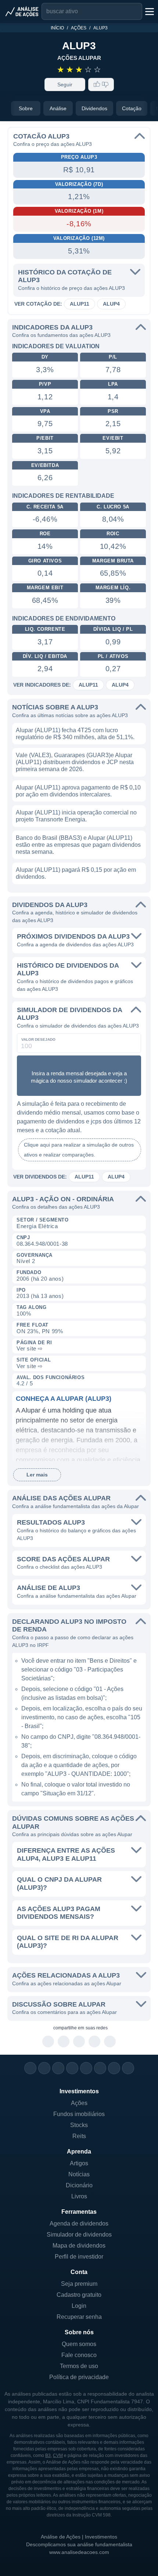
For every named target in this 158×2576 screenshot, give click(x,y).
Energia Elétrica (37, 1226)
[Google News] (100, 2068)
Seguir (65, 84)
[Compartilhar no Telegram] (64, 2042)
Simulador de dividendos (79, 2235)
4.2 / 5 (25, 1383)
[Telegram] (72, 2068)
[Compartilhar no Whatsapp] (48, 2042)
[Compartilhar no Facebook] (79, 2042)
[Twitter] (58, 2068)
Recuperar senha (79, 2317)
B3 (48, 2456)
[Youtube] (86, 2068)
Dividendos (94, 108)
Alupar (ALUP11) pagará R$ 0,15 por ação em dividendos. (76, 873)
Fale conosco (79, 2355)
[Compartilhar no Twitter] (95, 2042)
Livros (79, 2196)
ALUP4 (111, 304)
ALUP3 (100, 28)
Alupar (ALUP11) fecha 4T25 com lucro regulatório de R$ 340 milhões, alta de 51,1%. (75, 734)
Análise (58, 108)
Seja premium (79, 2284)
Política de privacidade (79, 2377)
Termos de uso (79, 2366)
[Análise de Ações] (22, 11)
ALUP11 (80, 304)
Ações (79, 28)
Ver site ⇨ (30, 1348)
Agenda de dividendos (79, 2224)
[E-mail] (128, 2068)
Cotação (132, 108)
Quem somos (79, 2344)
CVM (58, 2456)
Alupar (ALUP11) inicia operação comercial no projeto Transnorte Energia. (76, 816)
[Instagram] (30, 2068)
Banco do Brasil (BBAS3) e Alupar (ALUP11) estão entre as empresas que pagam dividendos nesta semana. (78, 845)
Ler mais (37, 1475)
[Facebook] (44, 2068)
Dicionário (79, 2185)
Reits (79, 2136)
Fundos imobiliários (79, 2114)
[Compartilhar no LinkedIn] (110, 2042)
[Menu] (149, 11)
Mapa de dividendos (79, 2246)
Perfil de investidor (79, 2257)
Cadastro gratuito (79, 2295)
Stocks (79, 2125)
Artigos (79, 2163)
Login (79, 2306)
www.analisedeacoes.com (79, 2552)
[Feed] (114, 2068)
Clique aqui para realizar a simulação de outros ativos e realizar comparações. (79, 1150)
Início (57, 28)
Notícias (79, 2174)
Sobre (26, 108)
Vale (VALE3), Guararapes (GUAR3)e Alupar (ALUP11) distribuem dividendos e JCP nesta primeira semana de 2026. (75, 762)
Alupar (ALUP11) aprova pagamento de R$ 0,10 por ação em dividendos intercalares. (78, 791)
